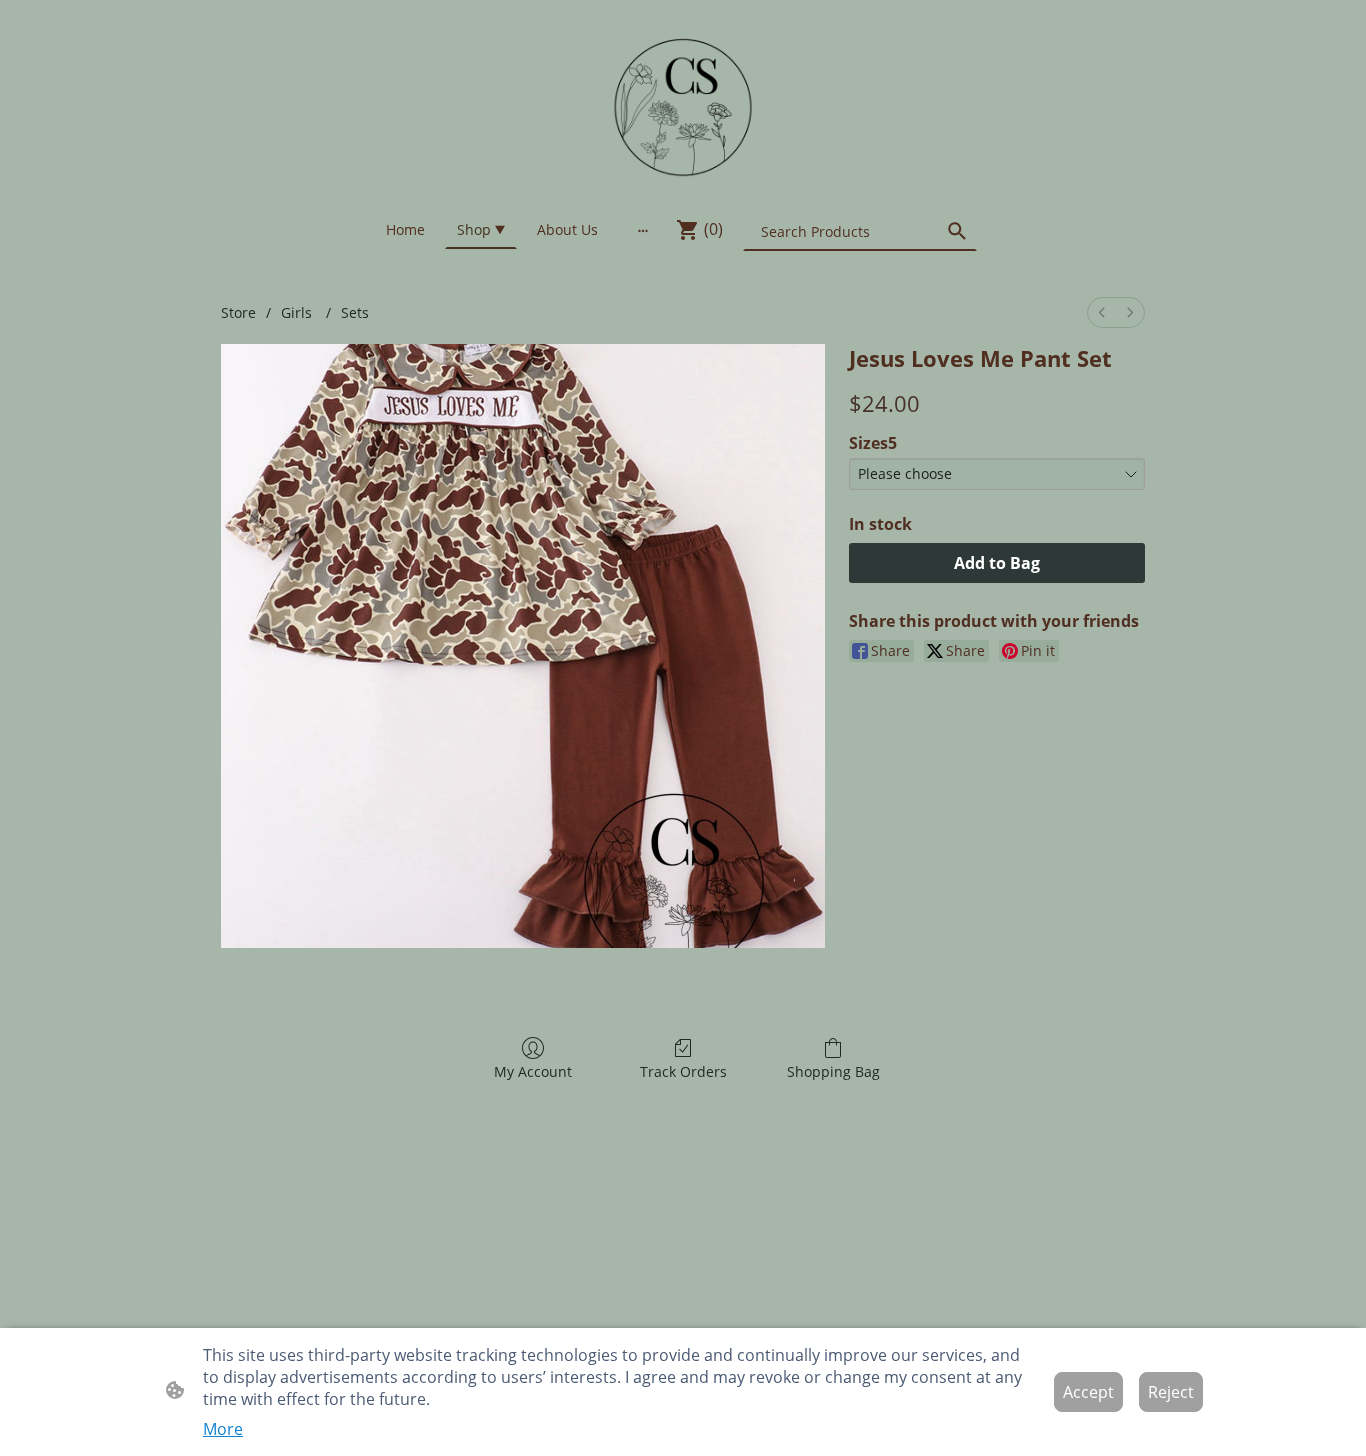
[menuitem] (1102, 312)
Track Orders (683, 1071)
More (223, 1429)
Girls (298, 312)
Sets (355, 312)
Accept (1088, 1392)
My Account (533, 1071)
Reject (1171, 1392)
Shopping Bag (833, 1071)
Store (238, 312)
